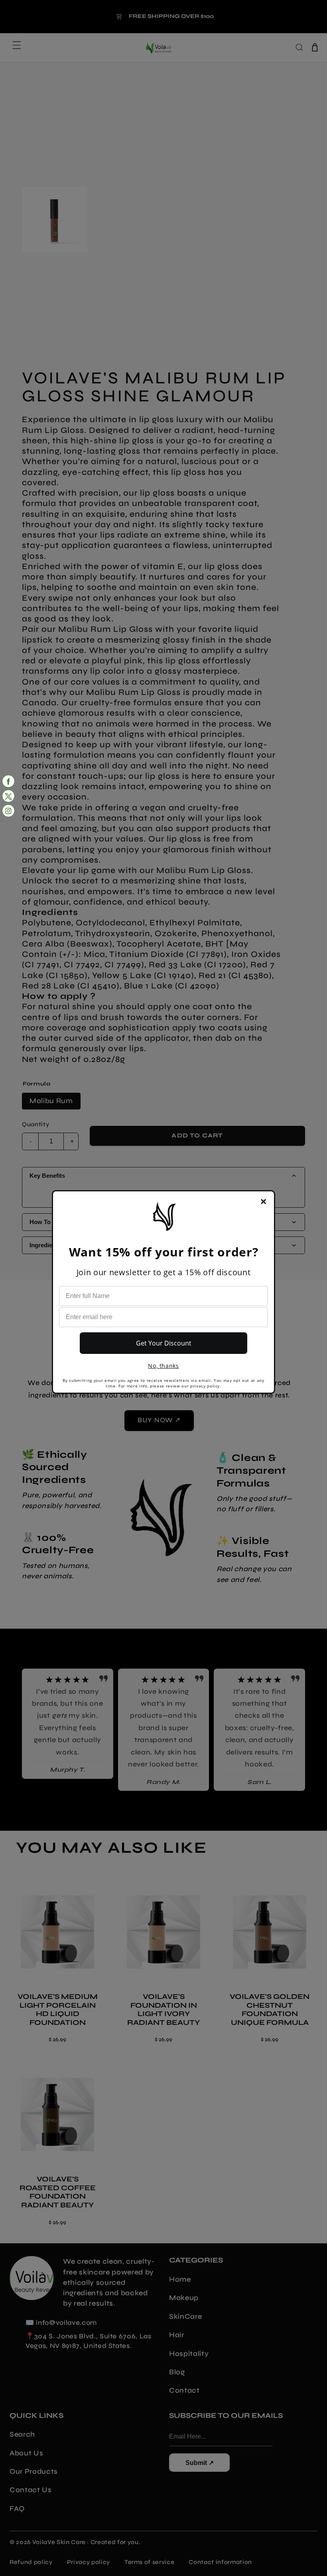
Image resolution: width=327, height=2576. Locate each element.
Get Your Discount (164, 1343)
